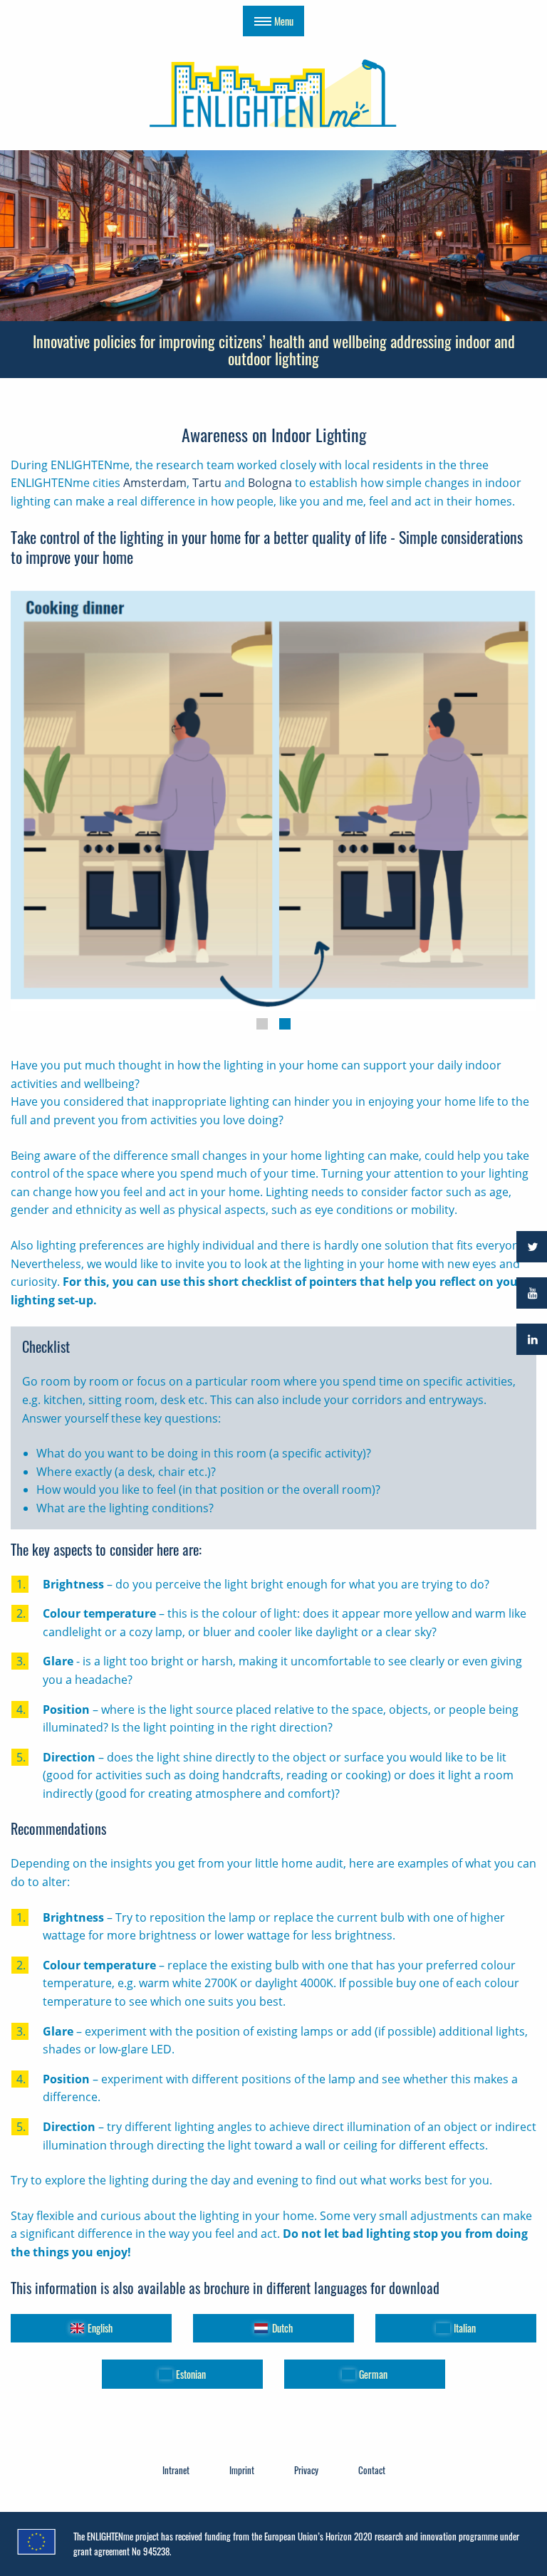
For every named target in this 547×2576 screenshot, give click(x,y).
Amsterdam (155, 483)
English (100, 2328)
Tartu (207, 483)
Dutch (282, 2328)
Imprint (242, 2470)
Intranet (176, 2470)
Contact (372, 2470)
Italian (465, 2328)
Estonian (191, 2374)
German (373, 2374)
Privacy (306, 2470)
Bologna (270, 483)
